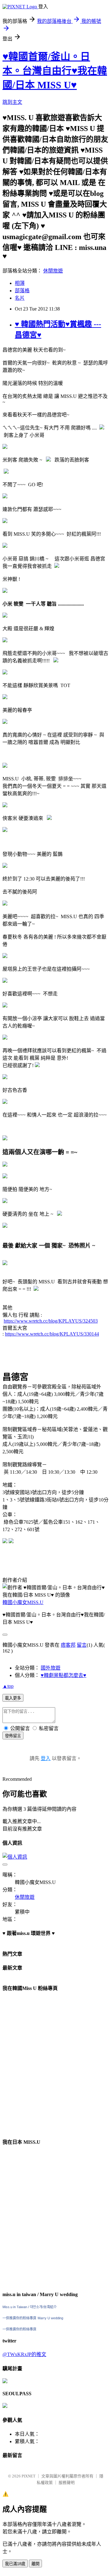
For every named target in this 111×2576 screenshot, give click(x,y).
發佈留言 (13, 1736)
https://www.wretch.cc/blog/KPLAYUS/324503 (51, 1321)
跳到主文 (12, 102)
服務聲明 (67, 2483)
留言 (82, 1645)
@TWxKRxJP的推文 (24, 2354)
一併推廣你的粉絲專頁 (19, 2318)
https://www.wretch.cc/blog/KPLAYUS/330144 (52, 1334)
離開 (35, 2564)
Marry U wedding (50, 2318)
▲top (8, 1686)
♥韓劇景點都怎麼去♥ (64, 1675)
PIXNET (29, 2476)
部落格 (22, 291)
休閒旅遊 (53, 271)
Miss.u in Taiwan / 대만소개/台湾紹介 (30, 2307)
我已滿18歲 (15, 2564)
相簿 (20, 283)
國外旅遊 (51, 1668)
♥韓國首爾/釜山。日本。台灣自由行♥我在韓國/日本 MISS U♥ (55, 71)
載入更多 (13, 1698)
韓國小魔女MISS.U (23, 1602)
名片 (20, 298)
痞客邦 (68, 1645)
